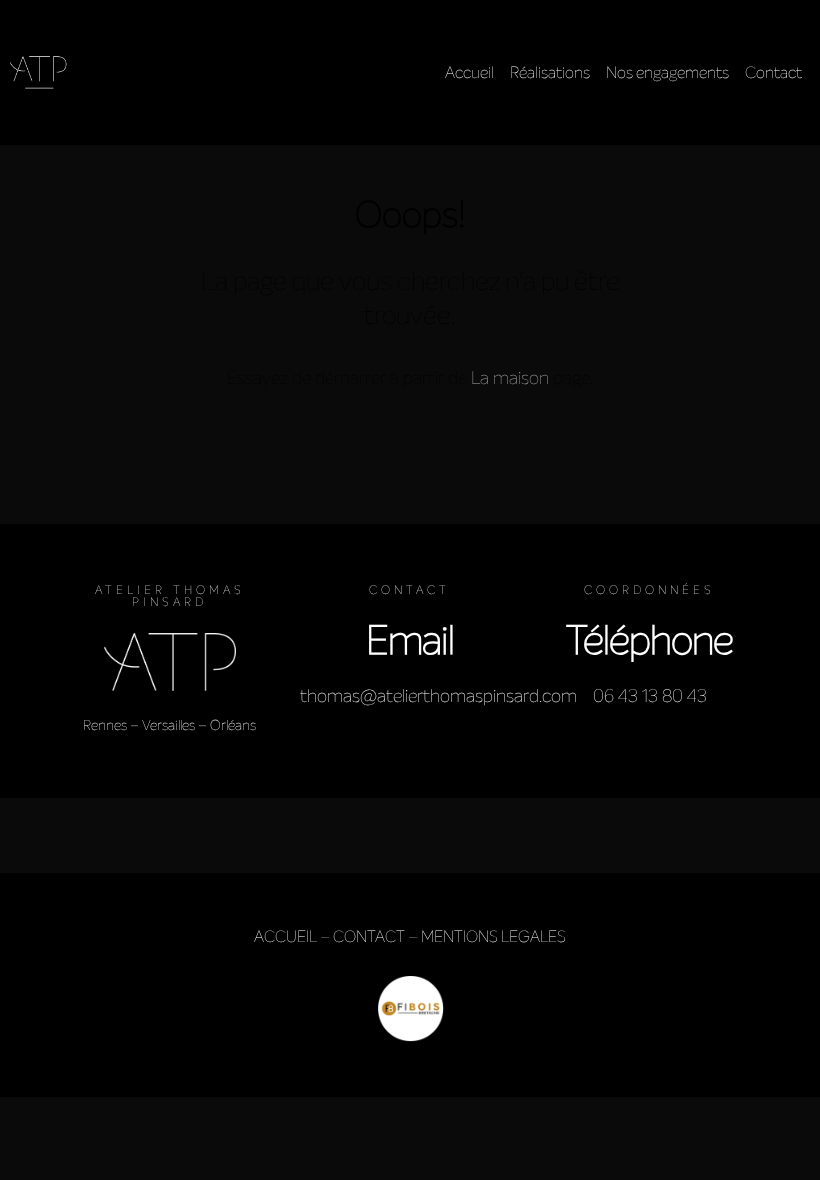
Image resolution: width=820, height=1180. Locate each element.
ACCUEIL (285, 936)
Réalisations (550, 72)
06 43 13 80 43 (650, 696)
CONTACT (369, 936)
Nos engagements (667, 72)
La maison (510, 378)
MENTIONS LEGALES (493, 936)
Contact (773, 72)
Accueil (469, 72)
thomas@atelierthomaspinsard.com (438, 696)
